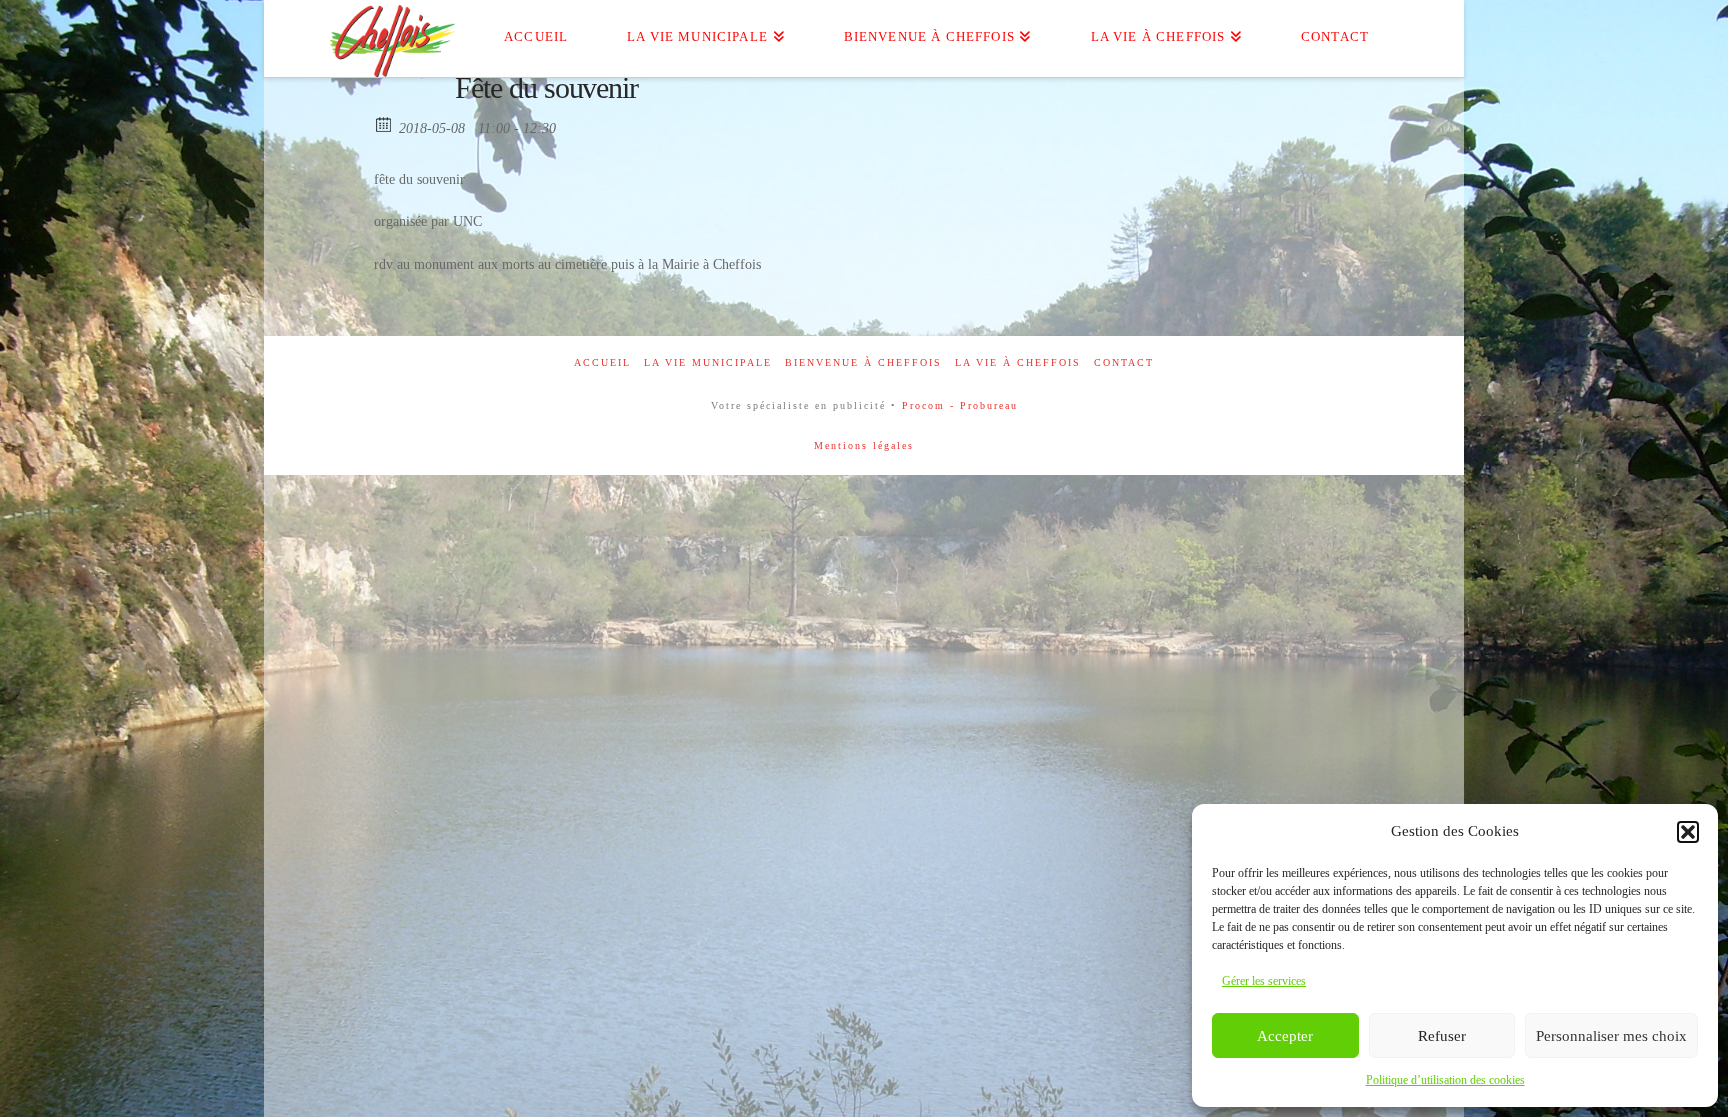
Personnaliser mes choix (1611, 1036)
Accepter (1285, 1036)
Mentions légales (864, 445)
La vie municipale (708, 362)
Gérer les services (1264, 981)
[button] (1688, 832)
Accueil (602, 362)
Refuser (1442, 1036)
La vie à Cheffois (1018, 362)
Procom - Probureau (960, 405)
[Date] (384, 123)
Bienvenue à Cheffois (863, 362)
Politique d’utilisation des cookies (1445, 1080)
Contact (1124, 362)
